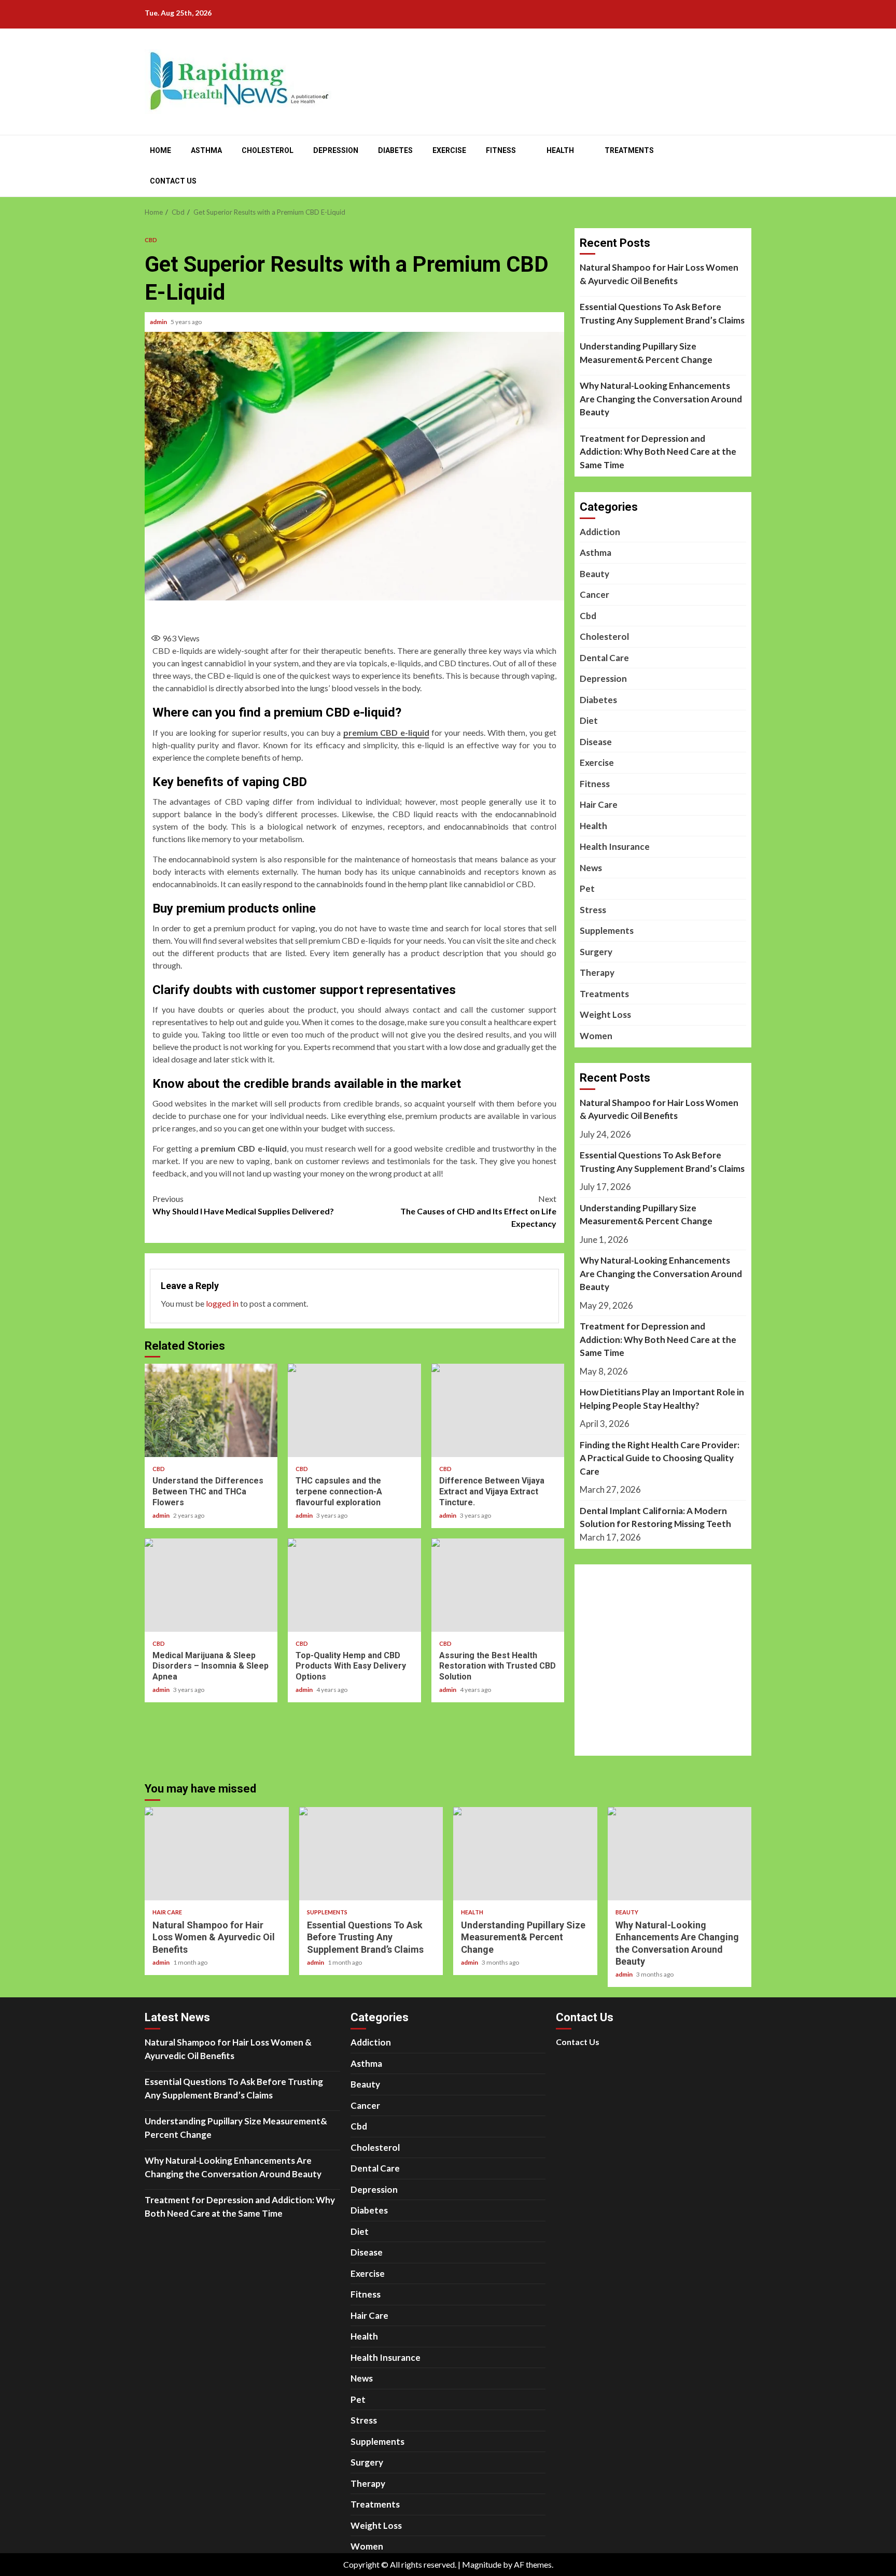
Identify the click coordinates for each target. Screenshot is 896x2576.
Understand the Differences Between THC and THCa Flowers (211, 1410)
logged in (222, 1303)
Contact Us (173, 181)
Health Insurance (615, 846)
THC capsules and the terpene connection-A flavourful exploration (354, 1410)
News (591, 868)
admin (159, 322)
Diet (589, 720)
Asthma (206, 150)
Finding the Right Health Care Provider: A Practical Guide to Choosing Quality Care (660, 1458)
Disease (596, 742)
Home (160, 150)
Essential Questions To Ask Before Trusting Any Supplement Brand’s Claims (662, 313)
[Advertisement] (355, 613)
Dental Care (604, 658)
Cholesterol (268, 150)
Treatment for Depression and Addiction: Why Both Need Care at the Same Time (658, 452)
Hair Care (599, 804)
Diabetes (395, 150)
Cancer (594, 594)
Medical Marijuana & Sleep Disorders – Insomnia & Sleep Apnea (211, 1585)
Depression (336, 150)
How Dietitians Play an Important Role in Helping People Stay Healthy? (662, 1399)
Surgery (596, 952)
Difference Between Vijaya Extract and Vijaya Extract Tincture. (498, 1410)
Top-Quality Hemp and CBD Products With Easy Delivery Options (354, 1585)
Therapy (597, 972)
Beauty (594, 574)
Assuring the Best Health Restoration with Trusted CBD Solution (498, 1585)
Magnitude (482, 2564)
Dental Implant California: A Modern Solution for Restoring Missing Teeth (655, 1517)
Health (560, 150)
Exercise (449, 150)
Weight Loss (605, 1014)
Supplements (607, 930)
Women (596, 1036)
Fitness (501, 150)
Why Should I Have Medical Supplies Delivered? (243, 1205)
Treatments (629, 150)
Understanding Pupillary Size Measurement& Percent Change (646, 353)
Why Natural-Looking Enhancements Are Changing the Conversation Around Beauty (661, 399)
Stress (593, 910)
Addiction (600, 532)
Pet (587, 888)
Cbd (151, 240)
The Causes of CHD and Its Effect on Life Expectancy (478, 1211)
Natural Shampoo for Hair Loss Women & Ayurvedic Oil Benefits (659, 274)
